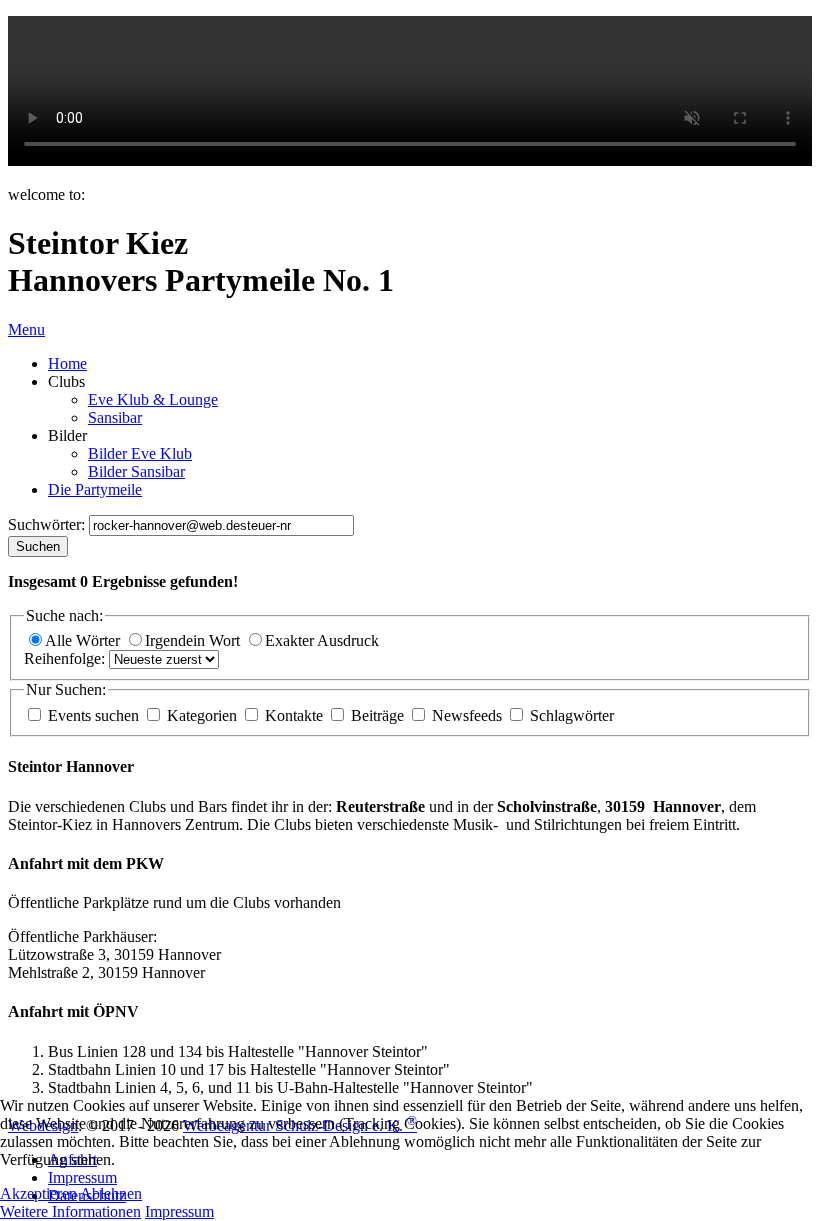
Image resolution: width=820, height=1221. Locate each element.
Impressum (179, 1211)
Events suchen (93, 715)
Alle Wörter (84, 640)
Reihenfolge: (66, 658)
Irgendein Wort (194, 640)
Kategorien (202, 715)
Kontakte (294, 715)
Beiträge (377, 715)
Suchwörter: (48, 524)
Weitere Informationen (70, 1211)
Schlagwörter (570, 715)
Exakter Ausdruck (322, 640)
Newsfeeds (467, 715)
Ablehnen (111, 1193)
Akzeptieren (38, 1193)
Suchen (38, 546)
